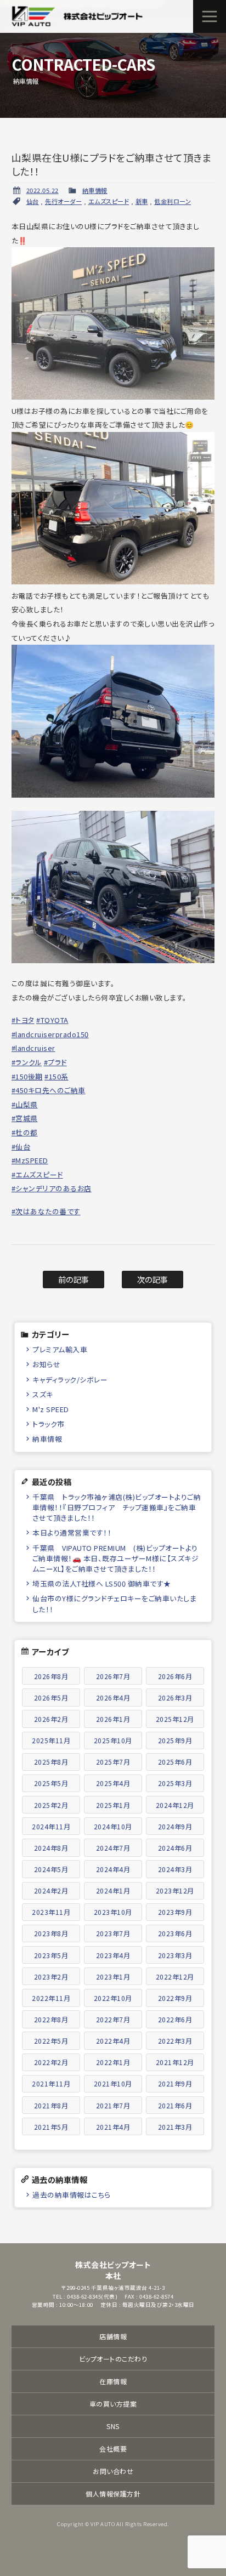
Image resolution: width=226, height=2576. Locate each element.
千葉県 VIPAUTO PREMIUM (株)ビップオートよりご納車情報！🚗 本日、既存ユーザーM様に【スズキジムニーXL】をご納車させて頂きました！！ (116, 1558)
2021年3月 (175, 2127)
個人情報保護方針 (113, 2493)
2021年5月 (51, 2127)
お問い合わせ (113, 2471)
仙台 (33, 201)
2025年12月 (175, 1719)
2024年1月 (113, 1890)
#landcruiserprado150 (50, 1034)
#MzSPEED (30, 1160)
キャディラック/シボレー (70, 1380)
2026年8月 (51, 1676)
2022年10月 (113, 1998)
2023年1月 (113, 1977)
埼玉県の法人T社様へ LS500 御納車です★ (102, 1583)
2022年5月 (51, 2041)
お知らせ (46, 1364)
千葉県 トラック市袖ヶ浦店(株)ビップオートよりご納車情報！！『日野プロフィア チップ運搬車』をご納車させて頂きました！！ (117, 1507)
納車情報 (95, 190)
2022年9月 (175, 1998)
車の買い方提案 (113, 2404)
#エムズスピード (37, 1175)
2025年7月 (113, 1762)
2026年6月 (175, 1676)
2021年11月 (51, 2083)
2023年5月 (51, 1955)
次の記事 (153, 1279)
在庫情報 (113, 2381)
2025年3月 (175, 1783)
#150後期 (27, 1076)
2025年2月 (51, 1805)
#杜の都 (25, 1132)
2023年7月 (113, 1933)
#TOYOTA (52, 1020)
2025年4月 (113, 1783)
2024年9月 (175, 1826)
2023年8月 (51, 1933)
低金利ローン (173, 201)
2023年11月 (51, 1912)
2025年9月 (175, 1740)
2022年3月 (175, 2041)
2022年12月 (175, 1977)
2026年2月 (51, 1719)
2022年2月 (51, 2062)
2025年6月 (175, 1762)
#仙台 (21, 1147)
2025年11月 (51, 1740)
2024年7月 (113, 1848)
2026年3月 (175, 1698)
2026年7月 (113, 1676)
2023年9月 (175, 1912)
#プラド (55, 1062)
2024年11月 (51, 1826)
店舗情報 (113, 2336)
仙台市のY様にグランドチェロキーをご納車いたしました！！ (114, 1603)
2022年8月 (51, 2019)
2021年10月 (113, 2083)
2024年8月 (51, 1848)
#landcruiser (33, 1048)
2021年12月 (175, 2062)
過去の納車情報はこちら (72, 2195)
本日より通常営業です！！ (72, 1532)
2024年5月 (51, 1869)
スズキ (43, 1394)
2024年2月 (51, 1890)
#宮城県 (25, 1118)
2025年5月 (51, 1783)
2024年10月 (113, 1826)
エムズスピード (109, 201)
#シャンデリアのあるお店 (52, 1188)
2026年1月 (113, 1719)
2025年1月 (113, 1805)
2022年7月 (113, 2019)
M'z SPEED (51, 1409)
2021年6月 (175, 2105)
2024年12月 (175, 1805)
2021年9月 (175, 2083)
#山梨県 (25, 1104)
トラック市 (49, 1424)
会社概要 (113, 2449)
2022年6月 (175, 2019)
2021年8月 (51, 2105)
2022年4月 (113, 2041)
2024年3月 (175, 1869)
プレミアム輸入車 (60, 1349)
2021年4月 (113, 2127)
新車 (142, 201)
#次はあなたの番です (46, 1211)
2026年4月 (113, 1698)
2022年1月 (113, 2062)
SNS (113, 2426)
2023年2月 (51, 1977)
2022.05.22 (43, 190)
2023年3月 (175, 1955)
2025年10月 (113, 1740)
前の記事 (74, 1279)
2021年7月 (113, 2105)
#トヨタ (23, 1020)
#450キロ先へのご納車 (49, 1090)
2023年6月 (175, 1933)
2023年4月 (113, 1955)
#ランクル (27, 1062)
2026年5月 (51, 1698)
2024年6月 (175, 1848)
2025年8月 (51, 1762)
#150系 (56, 1076)
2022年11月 (51, 1998)
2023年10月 (113, 1912)
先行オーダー (63, 201)
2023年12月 (175, 1890)
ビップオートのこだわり (113, 2359)
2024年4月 (113, 1869)
